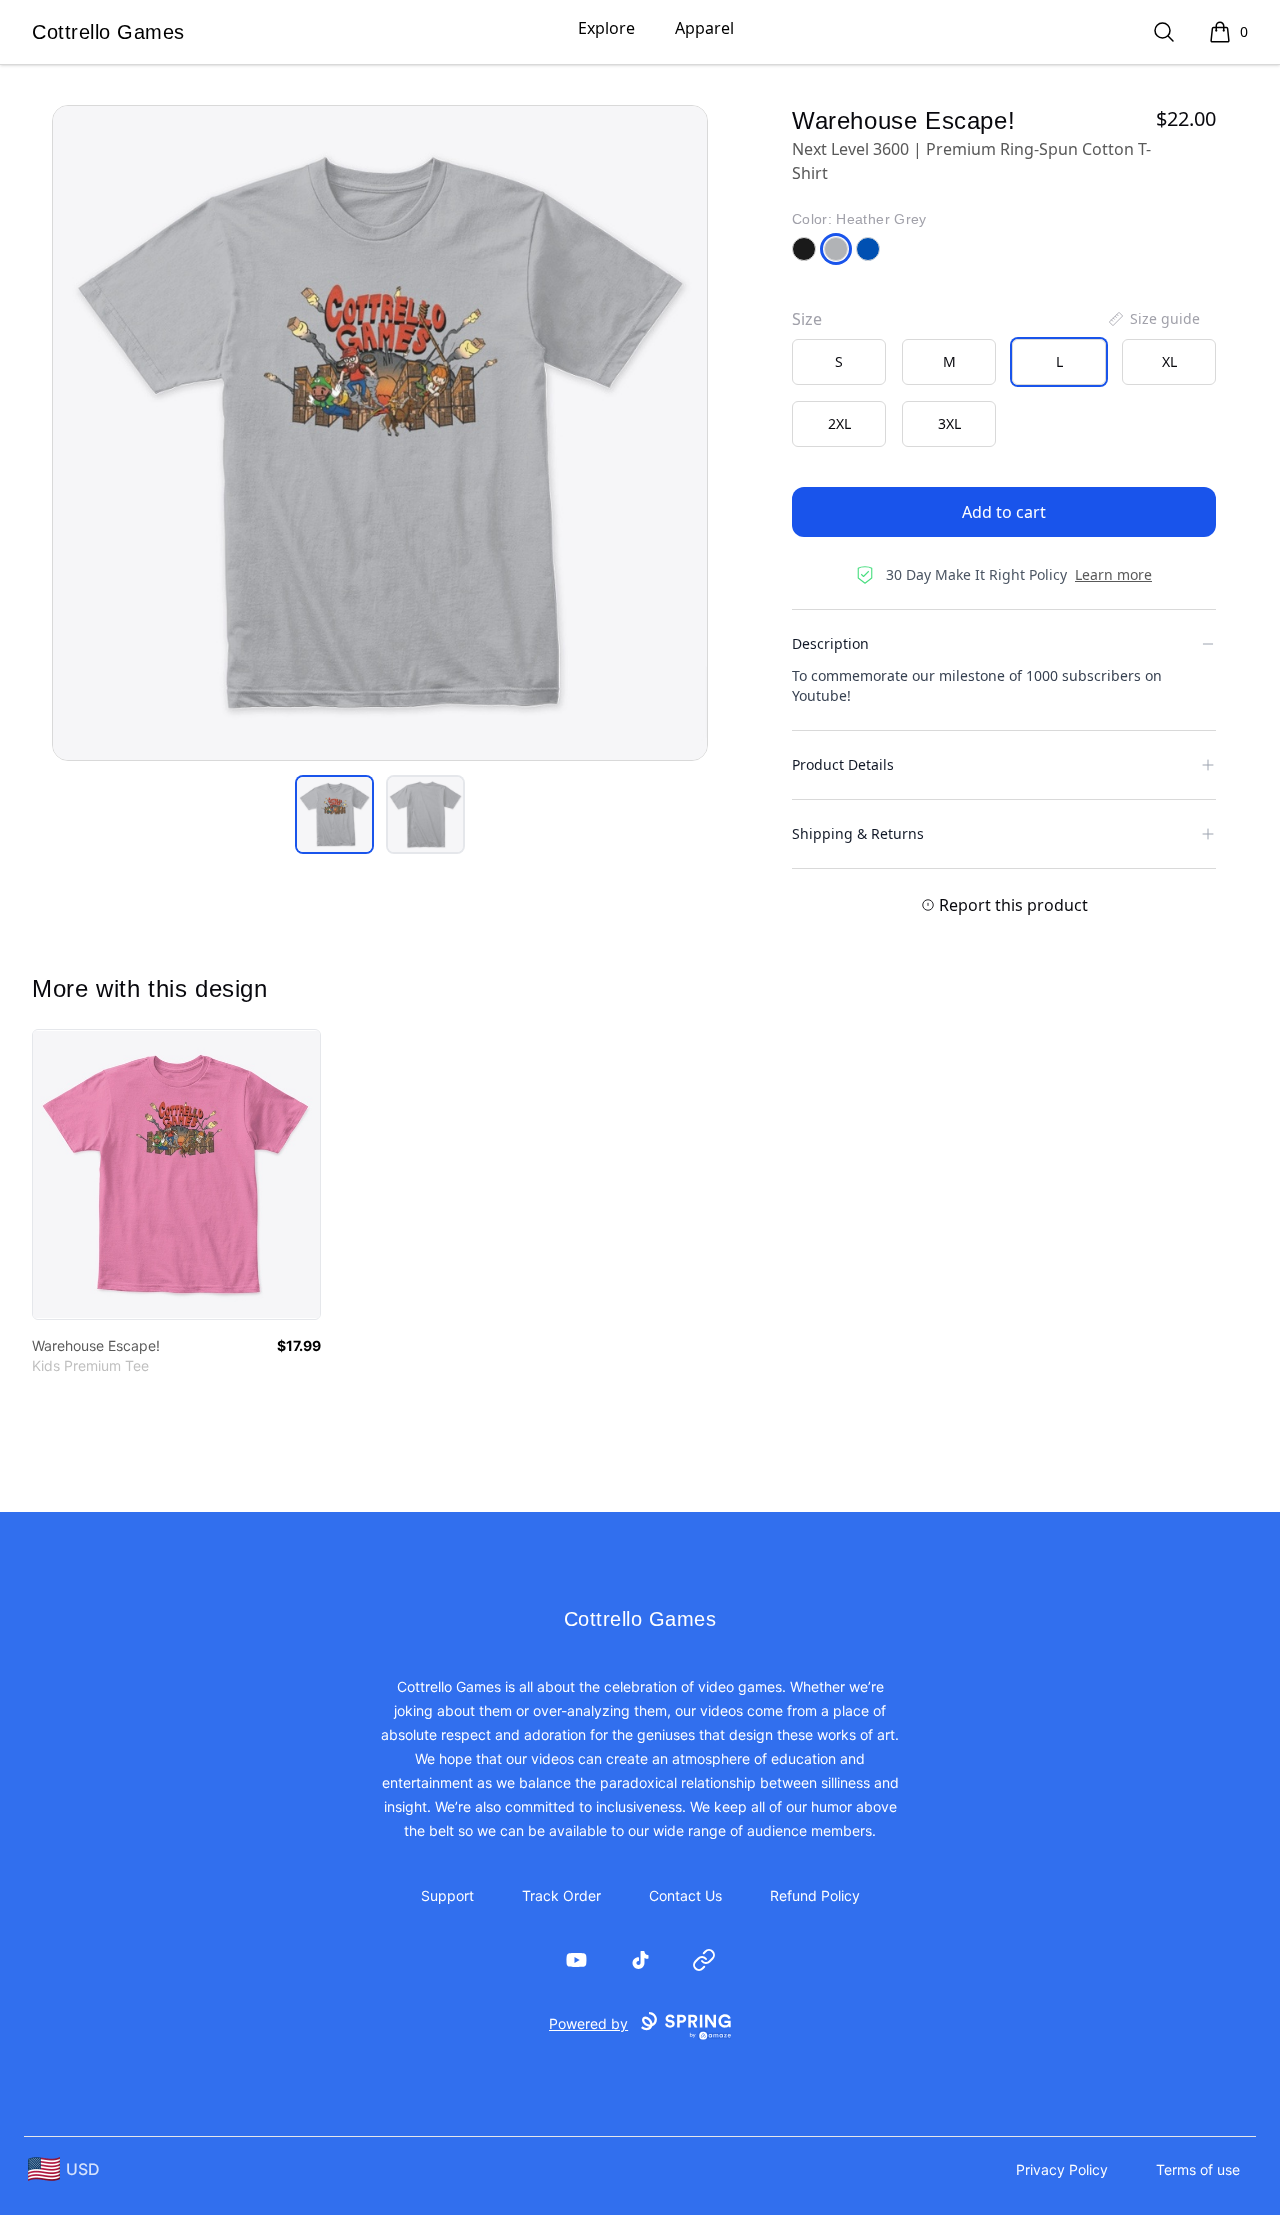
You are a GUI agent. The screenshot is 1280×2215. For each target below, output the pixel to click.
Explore (606, 28)
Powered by (588, 2023)
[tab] (334, 814)
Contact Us (685, 1895)
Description (830, 643)
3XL (949, 423)
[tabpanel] (380, 433)
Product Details (843, 764)
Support (447, 1895)
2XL (839, 423)
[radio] (839, 362)
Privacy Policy (1062, 2169)
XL (1169, 361)
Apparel (704, 28)
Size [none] (807, 319)
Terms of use (1198, 2169)
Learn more (1113, 574)
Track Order (561, 1895)
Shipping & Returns (858, 833)
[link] (176, 1174)
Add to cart (1004, 512)
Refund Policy (815, 1895)
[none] (1153, 319)
